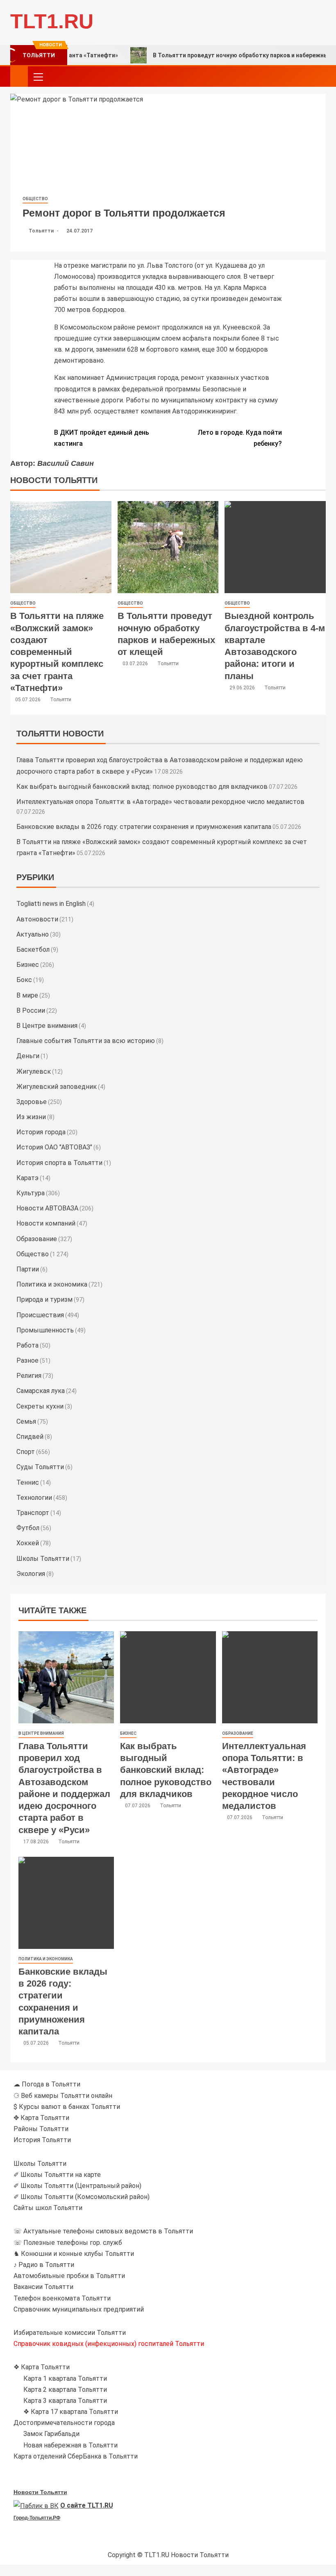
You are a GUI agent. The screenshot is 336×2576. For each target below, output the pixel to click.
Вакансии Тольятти (43, 2287)
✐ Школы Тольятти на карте (57, 2175)
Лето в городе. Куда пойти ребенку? (240, 438)
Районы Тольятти (41, 2129)
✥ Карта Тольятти (41, 2118)
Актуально (33, 934)
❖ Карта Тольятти (42, 2367)
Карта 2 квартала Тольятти (65, 2390)
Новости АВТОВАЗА (47, 1208)
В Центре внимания (47, 1026)
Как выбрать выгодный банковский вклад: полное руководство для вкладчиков (142, 787)
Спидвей (30, 1437)
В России (31, 1010)
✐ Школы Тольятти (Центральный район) (77, 2186)
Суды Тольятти (40, 1467)
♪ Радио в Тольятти (44, 2265)
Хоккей (28, 1543)
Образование (37, 1239)
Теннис (28, 1482)
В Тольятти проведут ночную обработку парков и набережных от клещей (216, 55)
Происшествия (40, 1315)
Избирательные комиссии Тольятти (70, 2333)
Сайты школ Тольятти (48, 2208)
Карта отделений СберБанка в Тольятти (76, 2456)
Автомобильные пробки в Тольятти (69, 2276)
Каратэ (27, 1178)
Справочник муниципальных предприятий (79, 2309)
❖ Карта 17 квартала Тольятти (71, 2412)
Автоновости (37, 919)
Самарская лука (41, 1391)
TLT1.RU (52, 21)
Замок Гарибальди (51, 2434)
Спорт (26, 1452)
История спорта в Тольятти (59, 1163)
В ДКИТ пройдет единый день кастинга (102, 438)
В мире (27, 995)
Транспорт (33, 1513)
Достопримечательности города (64, 2423)
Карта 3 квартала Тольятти (65, 2401)
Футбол (28, 1528)
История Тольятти (42, 2140)
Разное (27, 1360)
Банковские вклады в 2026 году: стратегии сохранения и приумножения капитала (144, 827)
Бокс (24, 980)
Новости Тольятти (40, 2492)
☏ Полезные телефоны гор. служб (68, 2243)
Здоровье (32, 1102)
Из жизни (31, 1117)
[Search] (319, 77)
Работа (27, 1345)
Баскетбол (33, 949)
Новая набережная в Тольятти (70, 2445)
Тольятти (42, 231)
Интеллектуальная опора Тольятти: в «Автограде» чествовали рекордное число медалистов (160, 802)
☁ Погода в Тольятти (47, 2084)
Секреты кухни (40, 1406)
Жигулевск (34, 1071)
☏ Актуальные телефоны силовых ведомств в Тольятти (103, 2231)
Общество (35, 199)
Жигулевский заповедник (57, 1087)
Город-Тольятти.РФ (37, 2518)
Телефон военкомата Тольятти (62, 2298)
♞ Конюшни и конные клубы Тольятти (74, 2254)
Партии (28, 1269)
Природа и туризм (44, 1299)
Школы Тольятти (43, 1559)
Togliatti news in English (51, 904)
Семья (26, 1421)
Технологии (34, 1498)
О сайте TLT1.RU (87, 2505)
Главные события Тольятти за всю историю (86, 1041)
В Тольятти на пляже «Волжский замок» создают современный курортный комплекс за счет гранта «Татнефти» (57, 652)
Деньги (28, 1056)
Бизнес (28, 965)
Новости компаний (46, 1223)
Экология (31, 1574)
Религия (29, 1376)
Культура (31, 1193)
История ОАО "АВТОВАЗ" (54, 1147)
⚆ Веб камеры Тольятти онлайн (63, 2096)
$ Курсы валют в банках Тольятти (67, 2107)
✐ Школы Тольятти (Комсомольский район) (82, 2197)
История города (41, 1132)
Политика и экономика (52, 1284)
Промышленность (45, 1330)
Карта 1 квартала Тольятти (65, 2378)
